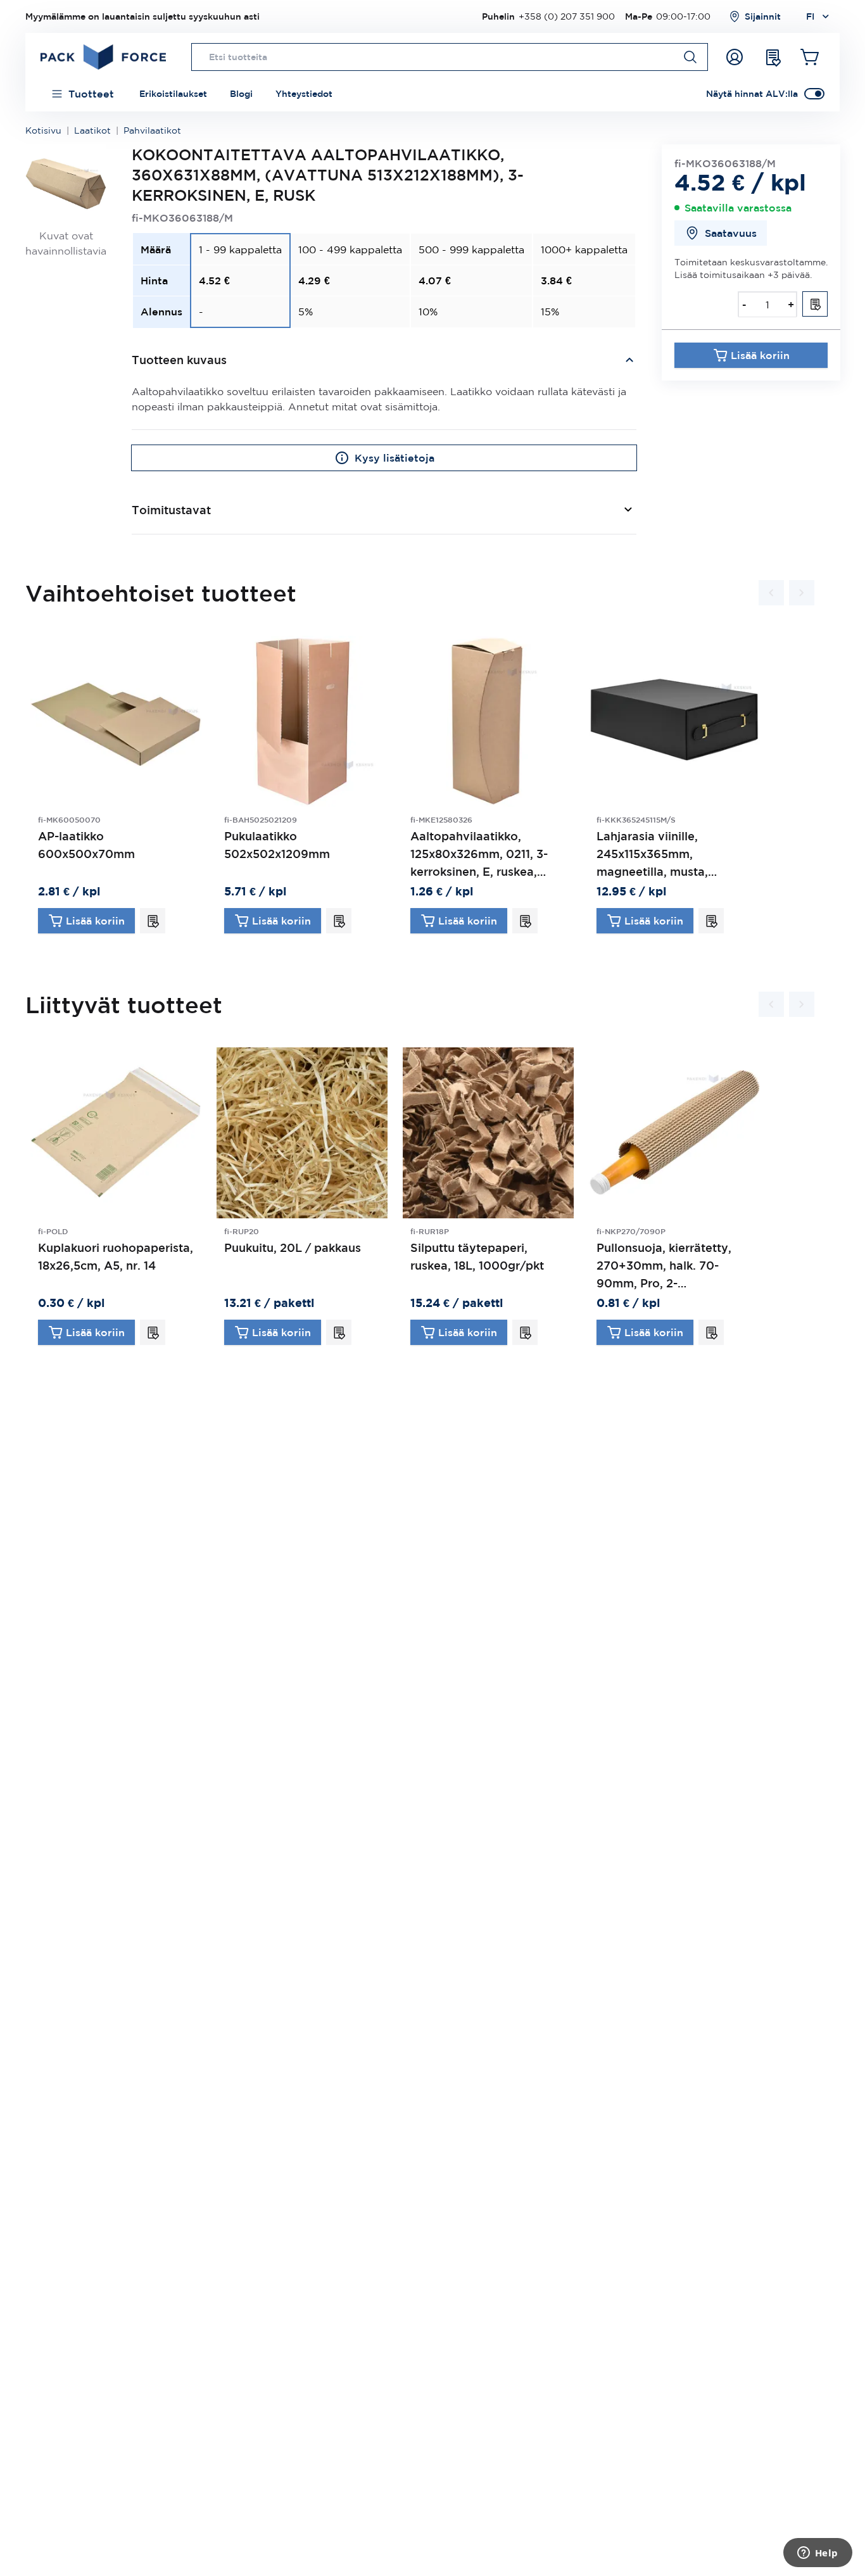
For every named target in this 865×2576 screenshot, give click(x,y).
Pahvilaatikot (152, 130)
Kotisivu (43, 130)
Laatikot (92, 130)
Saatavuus (731, 233)
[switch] (814, 94)
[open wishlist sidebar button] (773, 57)
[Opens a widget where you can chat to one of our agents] (818, 2554)
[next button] (802, 593)
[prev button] (771, 593)
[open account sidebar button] (735, 57)
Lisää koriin (760, 355)
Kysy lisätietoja (395, 458)
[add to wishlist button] (815, 304)
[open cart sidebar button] (811, 57)
